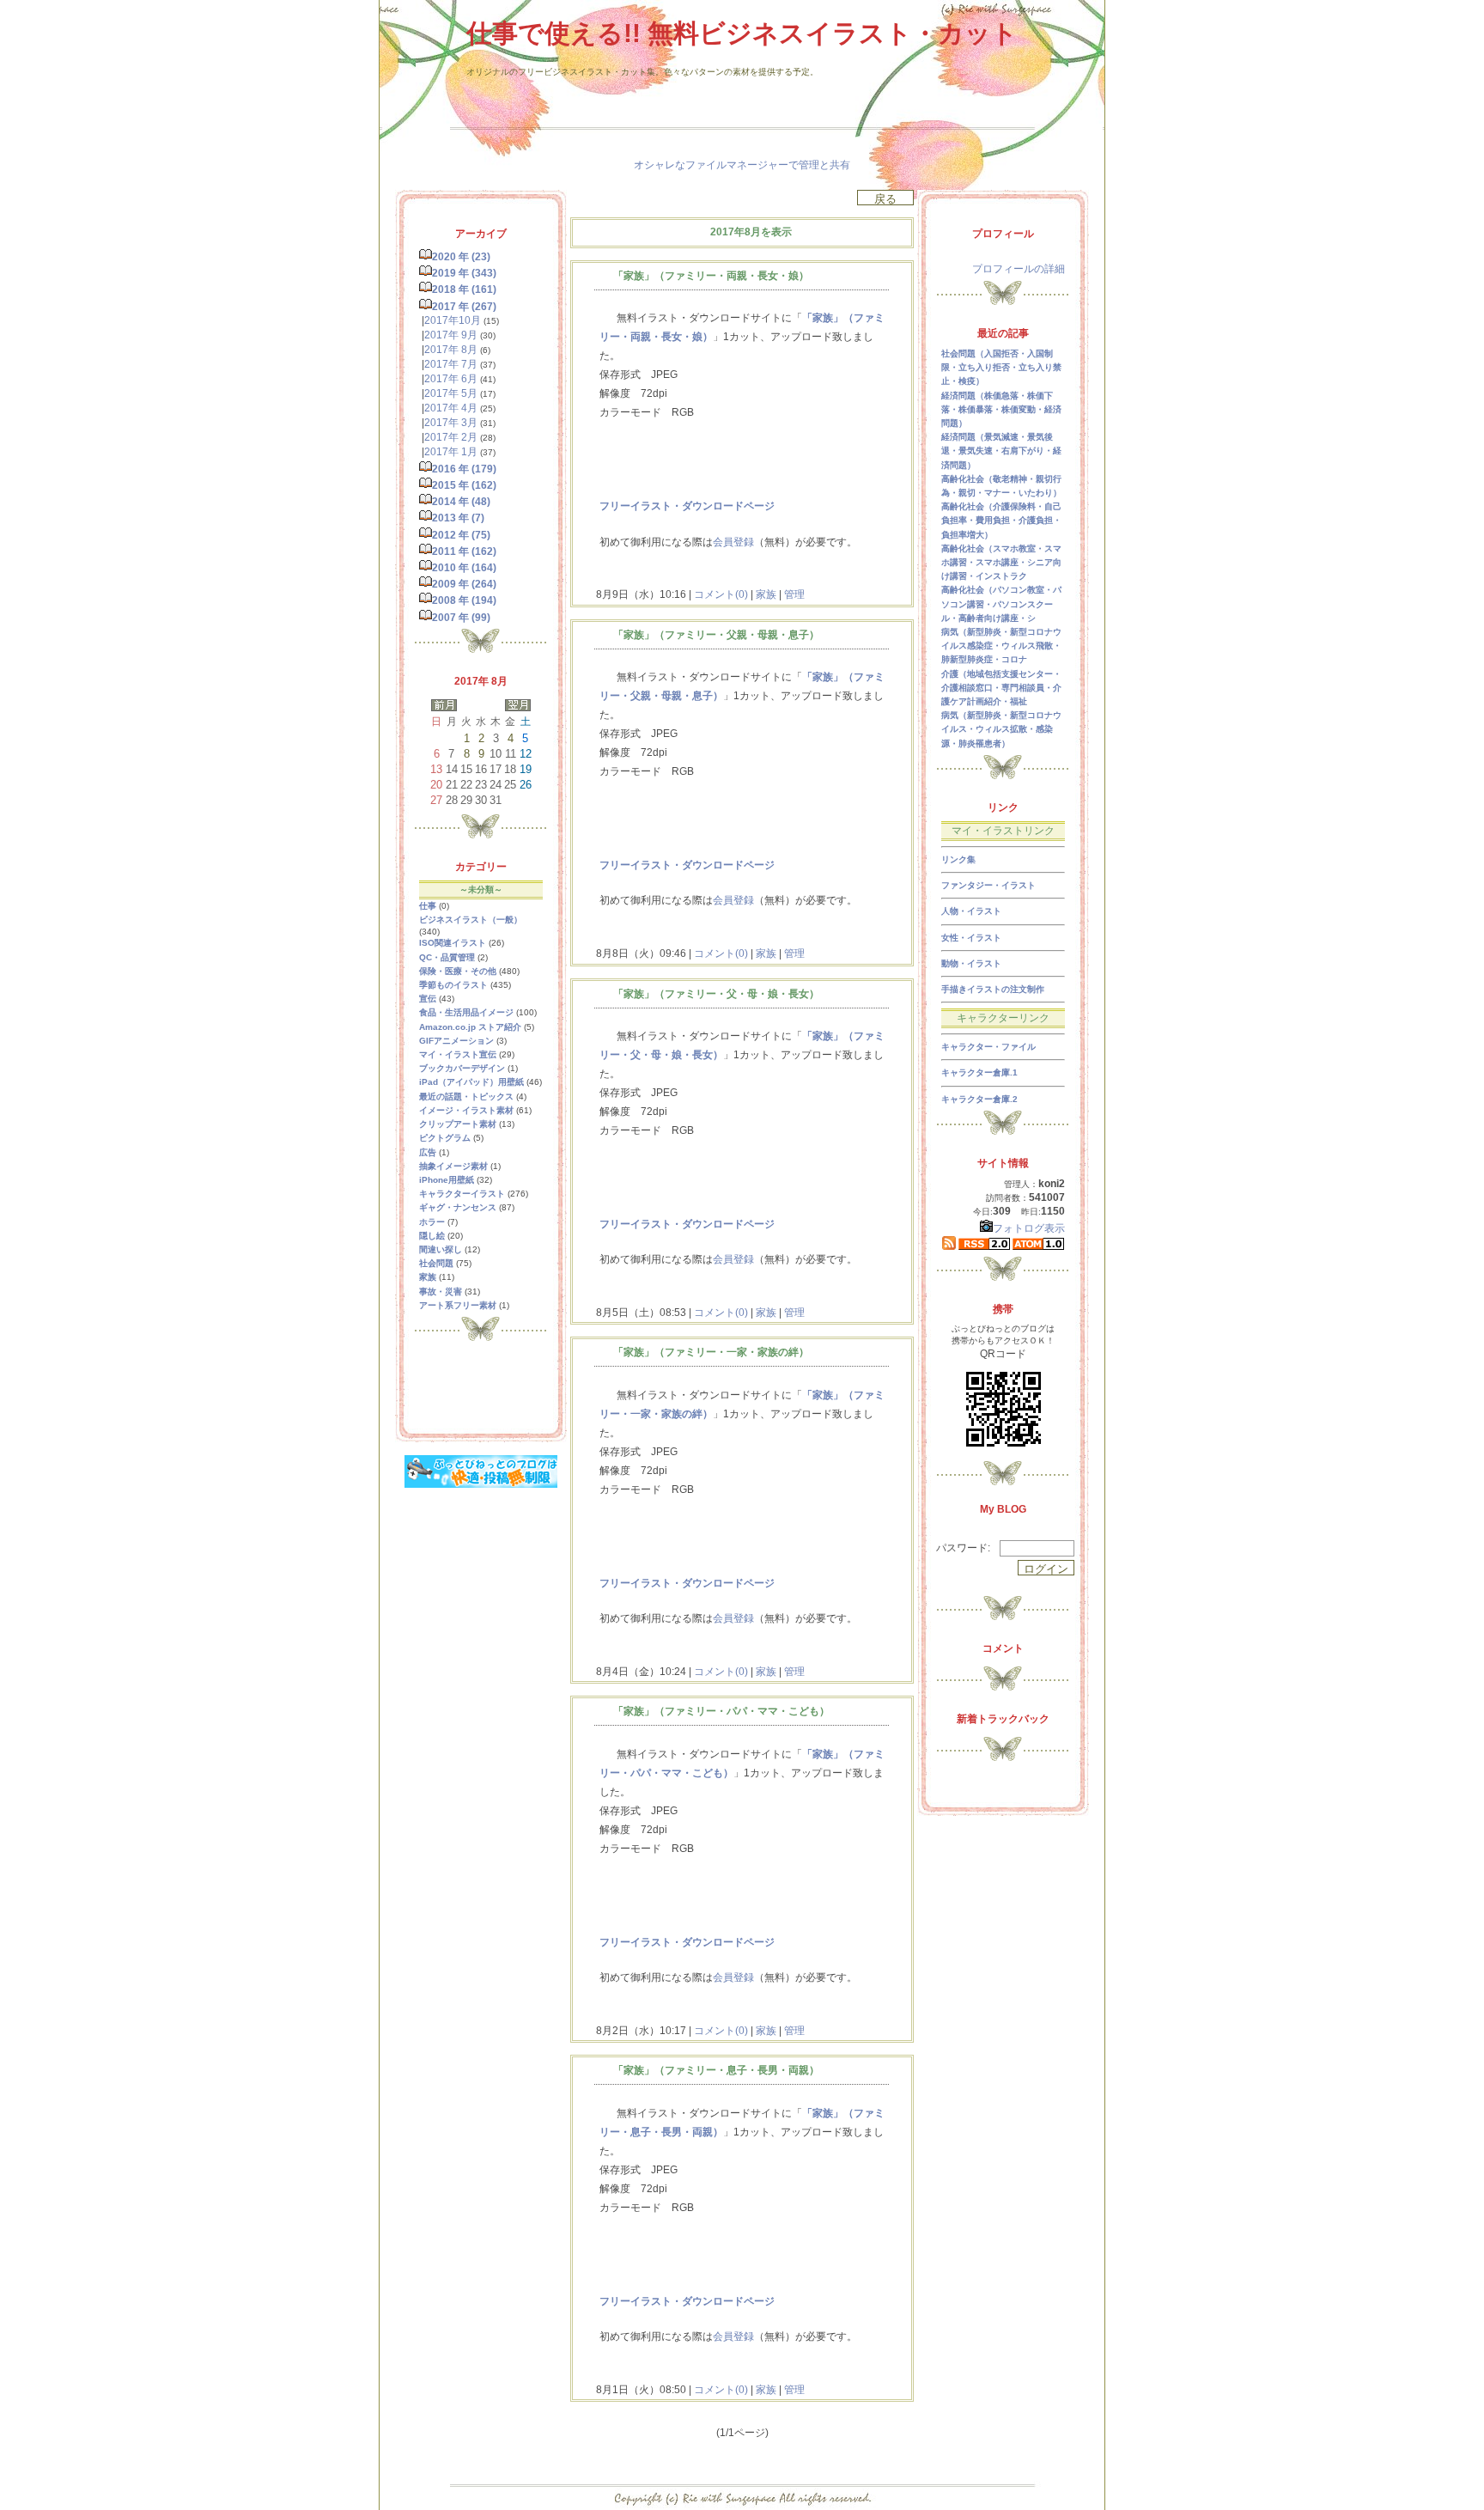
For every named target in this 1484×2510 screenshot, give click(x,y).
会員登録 (733, 542)
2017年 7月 (451, 364)
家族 (766, 594)
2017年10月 (453, 320)
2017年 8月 (451, 350)
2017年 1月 (451, 452)
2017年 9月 (451, 335)
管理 (794, 594)
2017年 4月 (451, 408)
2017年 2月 (451, 437)
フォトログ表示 (1029, 1228)
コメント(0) (720, 594)
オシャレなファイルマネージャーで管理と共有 (742, 165)
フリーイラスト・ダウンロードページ (687, 506)
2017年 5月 (451, 393)
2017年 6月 (451, 379)
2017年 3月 (451, 423)
